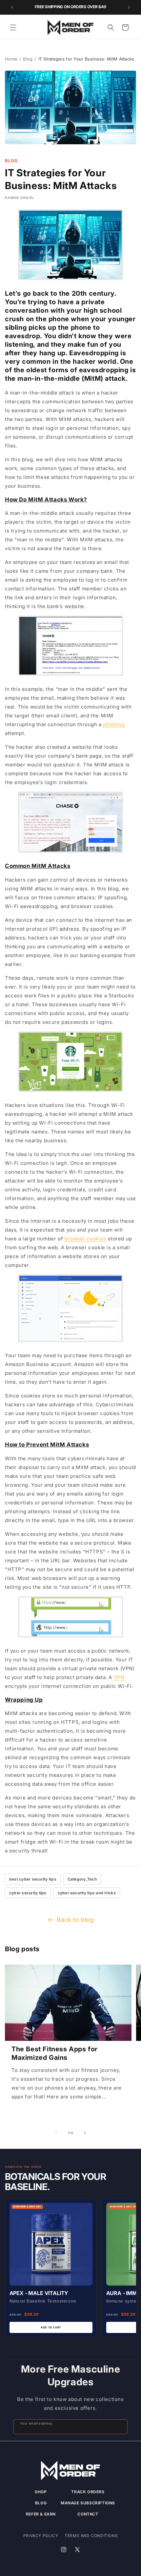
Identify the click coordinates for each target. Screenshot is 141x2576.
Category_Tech (82, 1879)
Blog (28, 59)
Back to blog (75, 1920)
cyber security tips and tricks (87, 1893)
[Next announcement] (129, 7)
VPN (119, 1677)
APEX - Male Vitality (39, 2293)
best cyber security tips (33, 1879)
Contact (88, 2514)
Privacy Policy (41, 2536)
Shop (41, 2492)
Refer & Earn (41, 2514)
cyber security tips (28, 1893)
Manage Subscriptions (88, 2503)
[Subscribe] (120, 2427)
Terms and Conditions (91, 2536)
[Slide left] (56, 2133)
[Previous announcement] (12, 7)
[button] (13, 27)
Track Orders (88, 2492)
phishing (114, 724)
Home (11, 59)
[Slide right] (85, 2133)
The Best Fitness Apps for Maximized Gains (55, 2053)
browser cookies (86, 1239)
